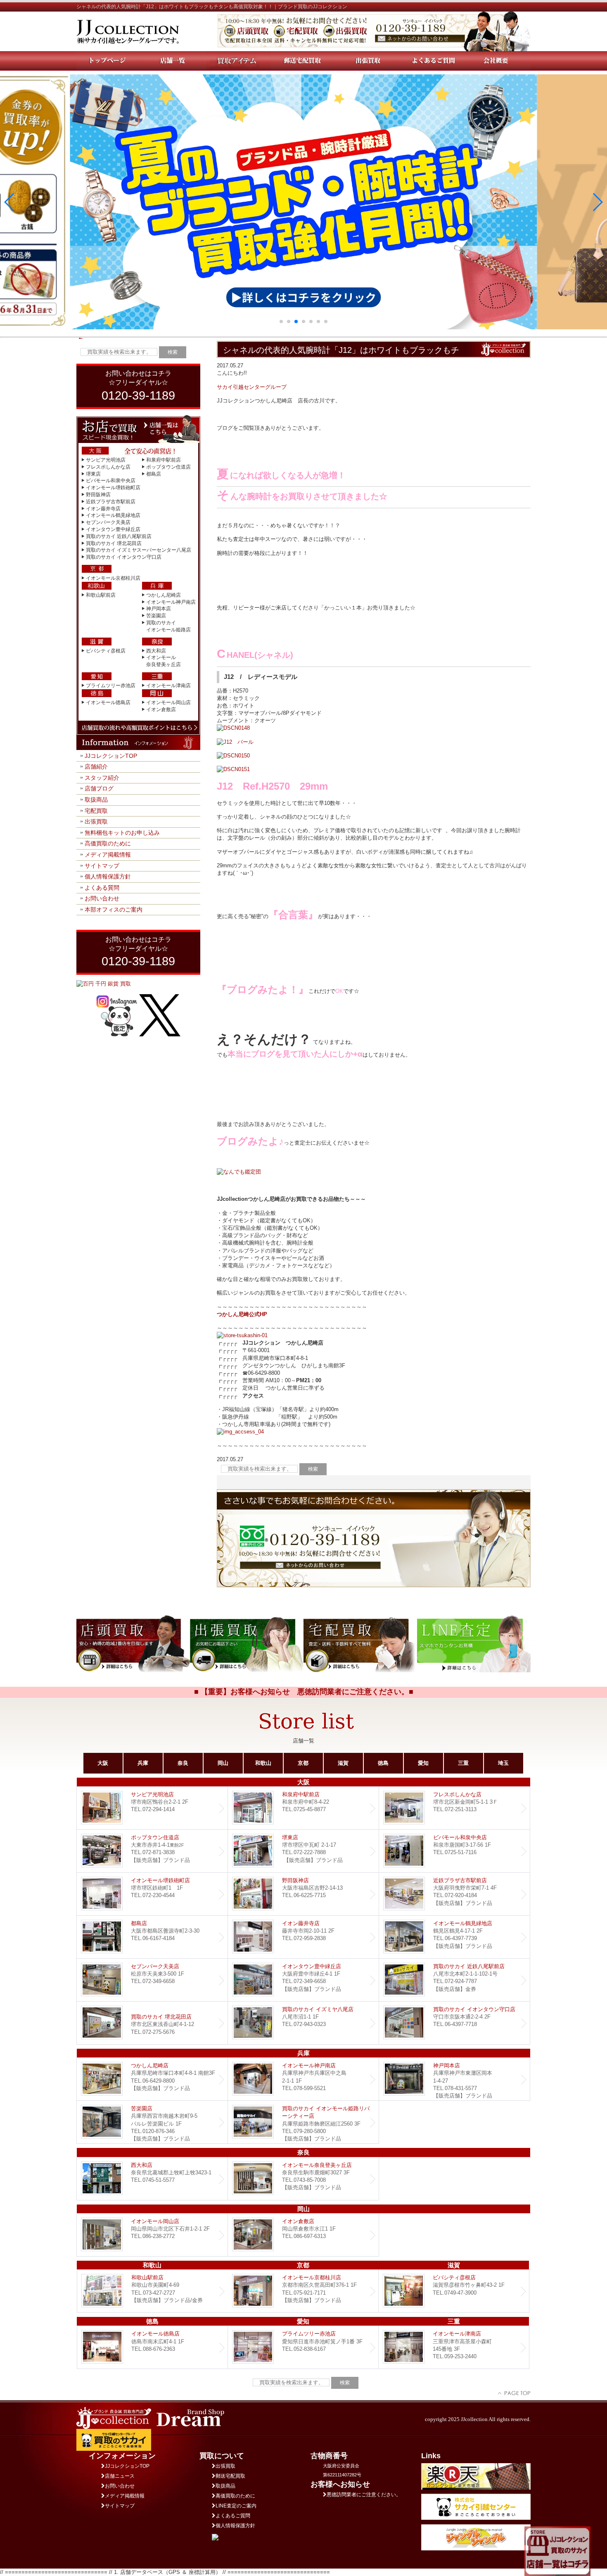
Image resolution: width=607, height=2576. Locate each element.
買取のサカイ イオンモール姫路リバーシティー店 (303, 2122)
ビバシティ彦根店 (106, 651)
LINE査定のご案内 (236, 2506)
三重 (463, 1763)
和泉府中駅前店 (164, 460)
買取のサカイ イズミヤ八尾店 (303, 2023)
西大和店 (156, 651)
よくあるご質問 (233, 2516)
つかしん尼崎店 (164, 595)
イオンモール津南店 (168, 686)
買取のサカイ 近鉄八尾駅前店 (119, 536)
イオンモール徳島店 (108, 702)
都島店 (154, 474)
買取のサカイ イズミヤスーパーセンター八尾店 (139, 550)
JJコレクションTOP (111, 756)
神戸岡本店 (159, 609)
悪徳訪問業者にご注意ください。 (364, 2495)
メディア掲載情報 (108, 855)
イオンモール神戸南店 (171, 602)
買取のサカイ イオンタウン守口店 (124, 557)
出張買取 (96, 821)
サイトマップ (102, 866)
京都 (303, 1763)
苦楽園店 (156, 616)
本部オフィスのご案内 (114, 909)
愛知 (423, 1763)
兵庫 (143, 1763)
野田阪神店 (98, 495)
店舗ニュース (120, 2476)
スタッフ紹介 (102, 778)
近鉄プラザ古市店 (454, 1894)
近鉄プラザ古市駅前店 (111, 502)
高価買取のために (108, 843)
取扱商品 (96, 800)
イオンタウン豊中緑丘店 (113, 529)
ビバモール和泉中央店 (111, 481)
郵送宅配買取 (230, 2476)
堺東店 (93, 474)
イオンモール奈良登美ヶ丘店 (303, 2179)
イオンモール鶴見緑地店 (113, 515)
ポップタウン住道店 (168, 467)
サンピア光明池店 (106, 460)
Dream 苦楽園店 (152, 2122)
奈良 (183, 1763)
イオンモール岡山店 (168, 702)
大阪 (103, 1763)
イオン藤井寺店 (103, 509)
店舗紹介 (96, 767)
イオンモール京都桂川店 (113, 578)
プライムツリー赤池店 (111, 686)
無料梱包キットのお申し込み (122, 833)
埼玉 (503, 1763)
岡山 (223, 1763)
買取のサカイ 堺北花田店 (114, 543)
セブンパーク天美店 (108, 522)
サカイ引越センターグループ (252, 387)
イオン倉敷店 (161, 709)
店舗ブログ (99, 788)
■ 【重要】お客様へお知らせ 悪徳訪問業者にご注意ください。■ (304, 1692)
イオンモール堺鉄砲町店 (113, 488)
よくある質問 (102, 888)
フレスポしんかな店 (108, 467)
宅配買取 (96, 811)
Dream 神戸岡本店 (454, 2079)
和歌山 (263, 1763)
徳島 (383, 1763)
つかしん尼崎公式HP (242, 1314)
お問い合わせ (102, 898)
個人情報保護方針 (108, 876)
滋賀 (343, 1763)
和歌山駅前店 (101, 595)
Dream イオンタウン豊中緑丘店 (303, 1980)
